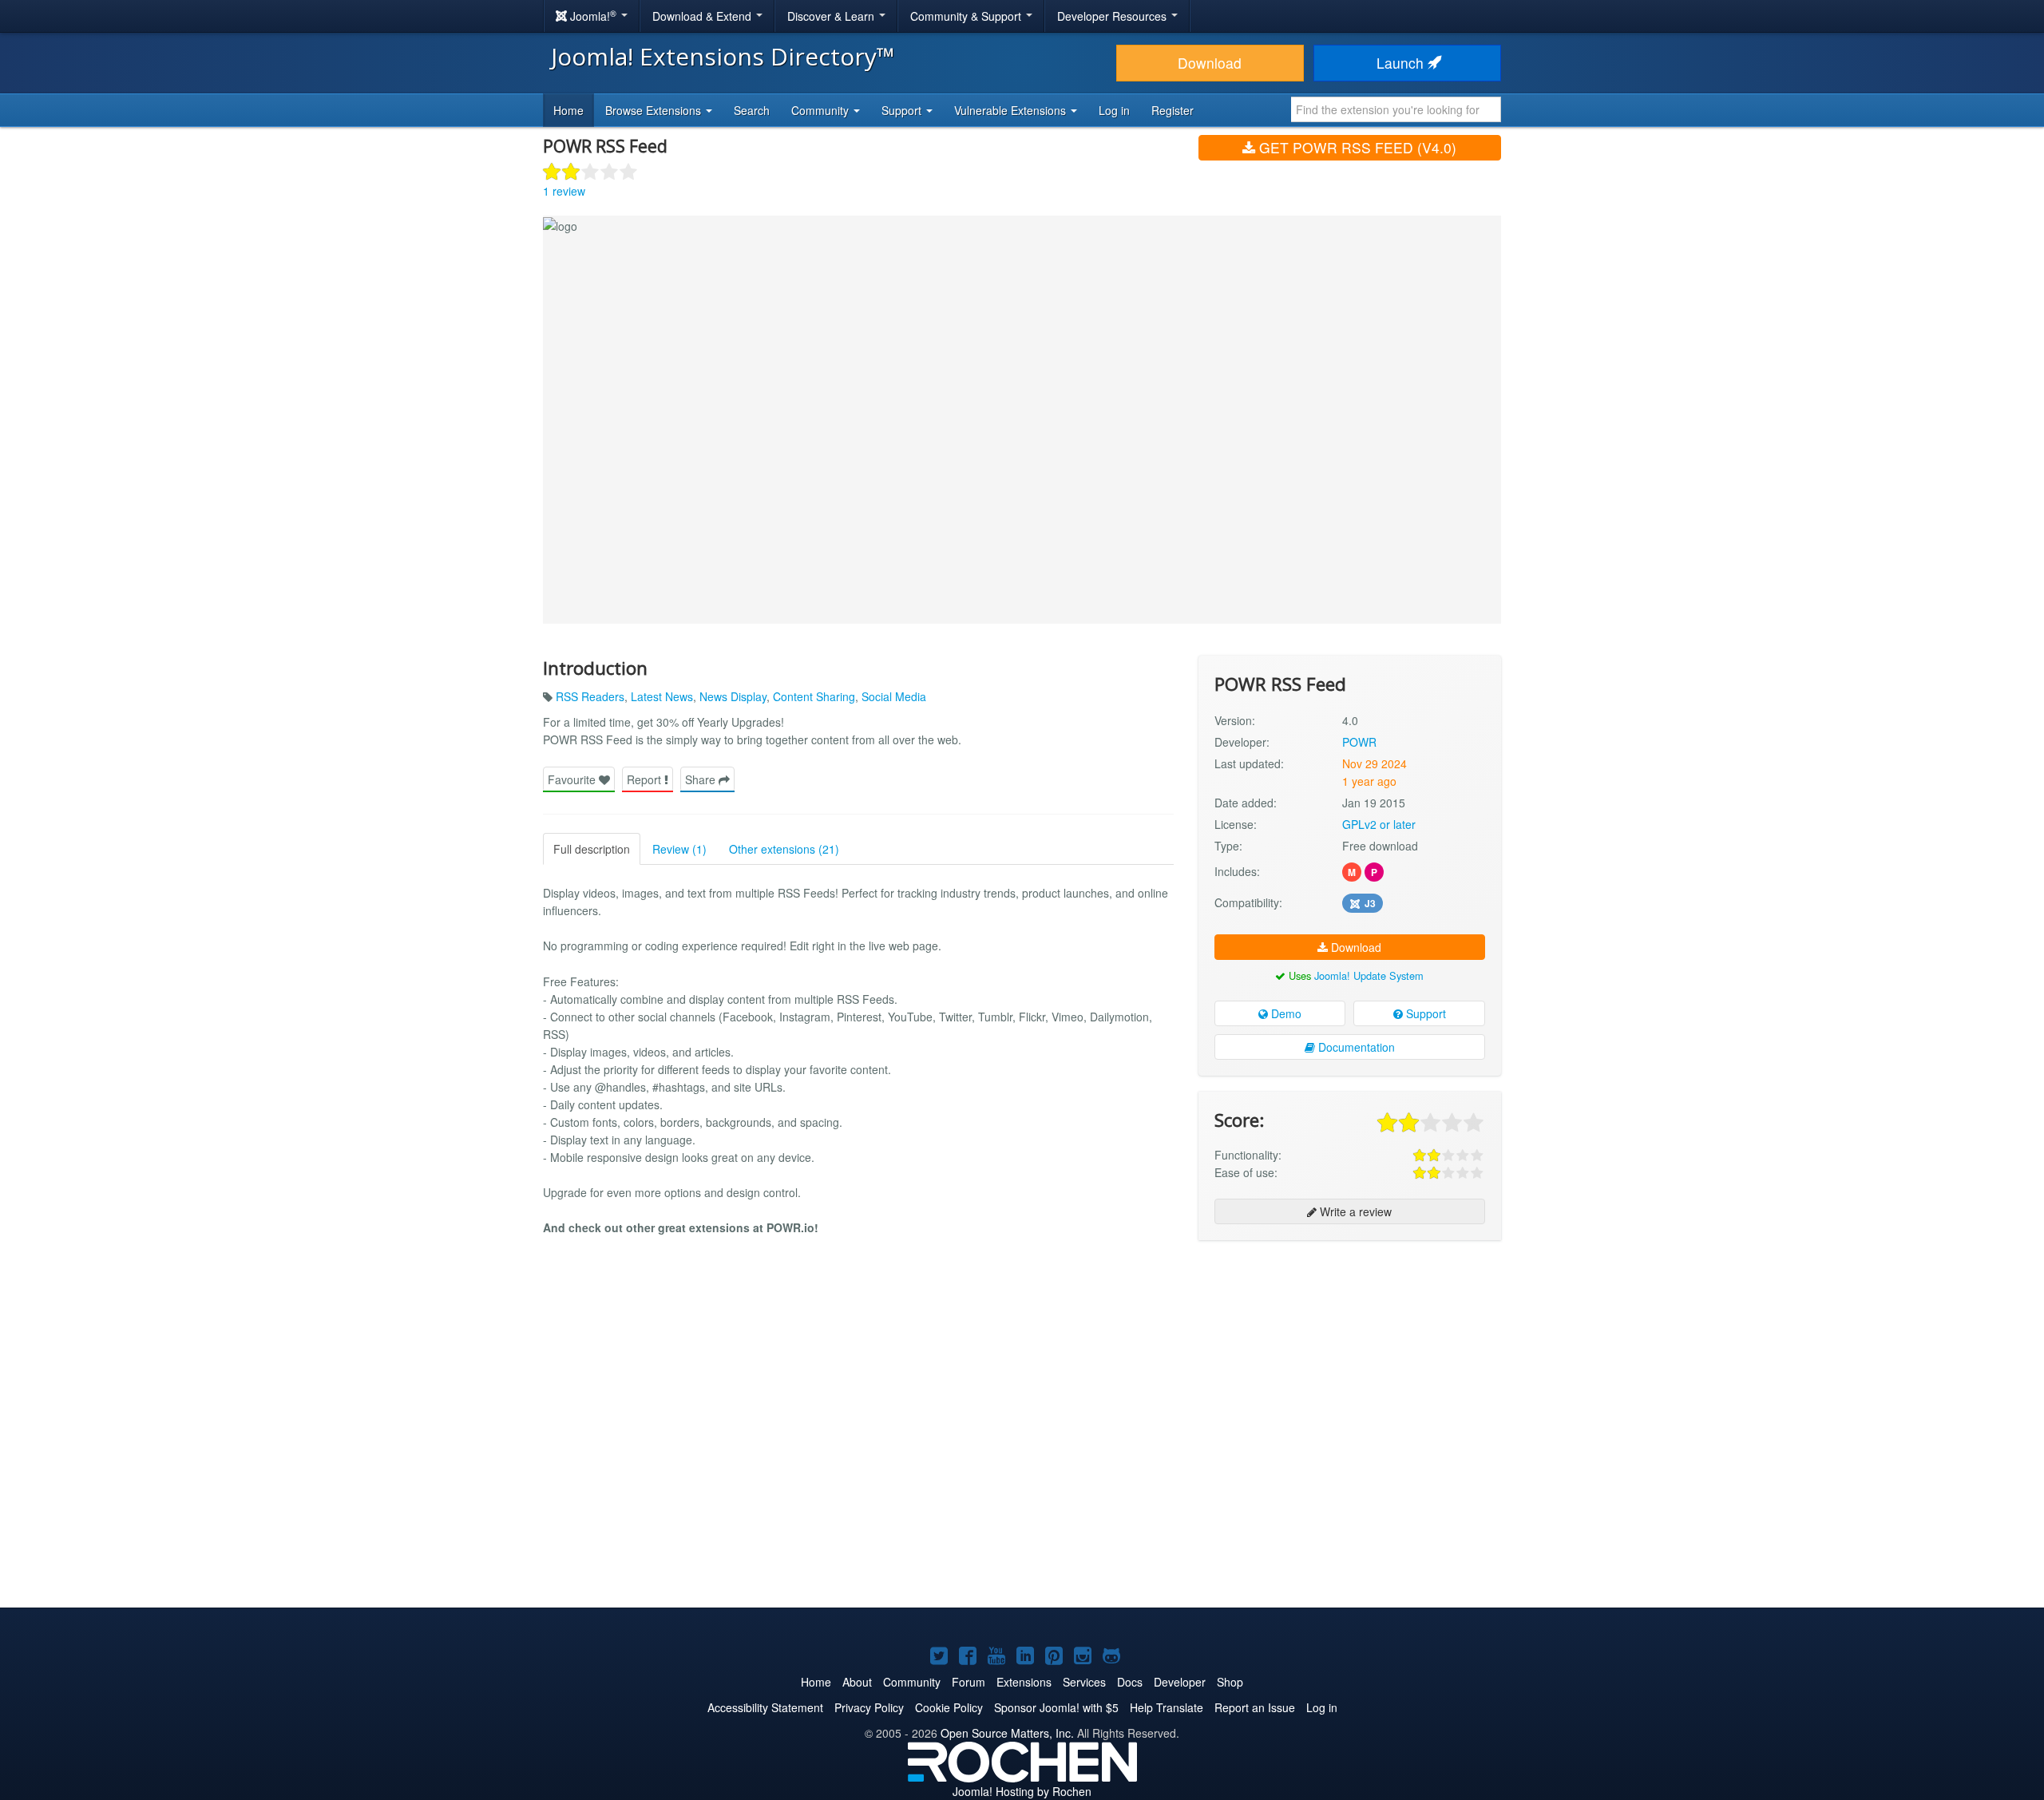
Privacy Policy (869, 1707)
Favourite (573, 779)
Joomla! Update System (1369, 975)
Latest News (662, 696)
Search (752, 110)
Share (702, 779)
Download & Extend (703, 16)
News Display (733, 696)
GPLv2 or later (1379, 824)
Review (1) (679, 849)
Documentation (1355, 1047)
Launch (1402, 63)
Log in (1114, 110)
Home (568, 110)
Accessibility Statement (765, 1707)
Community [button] (822, 110)
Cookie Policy (949, 1707)
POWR (1359, 742)
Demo (1285, 1013)
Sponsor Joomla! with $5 (1056, 1707)
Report (646, 779)
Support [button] (903, 110)
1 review (564, 191)
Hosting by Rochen (1022, 1791)
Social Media (894, 696)
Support (1424, 1013)
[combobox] (1396, 109)
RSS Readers (590, 696)
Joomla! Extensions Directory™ (723, 56)
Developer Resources (1113, 16)
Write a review (1354, 1211)
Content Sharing (814, 696)
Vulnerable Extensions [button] (1012, 110)
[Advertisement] (1350, 1356)
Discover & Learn (832, 16)
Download (1210, 63)
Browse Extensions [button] (655, 110)
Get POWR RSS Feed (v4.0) (1356, 147)
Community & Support (967, 16)
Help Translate (1167, 1707)
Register (1173, 110)
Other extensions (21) (784, 849)
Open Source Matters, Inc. (1007, 1733)
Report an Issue (1255, 1707)
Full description (592, 849)
